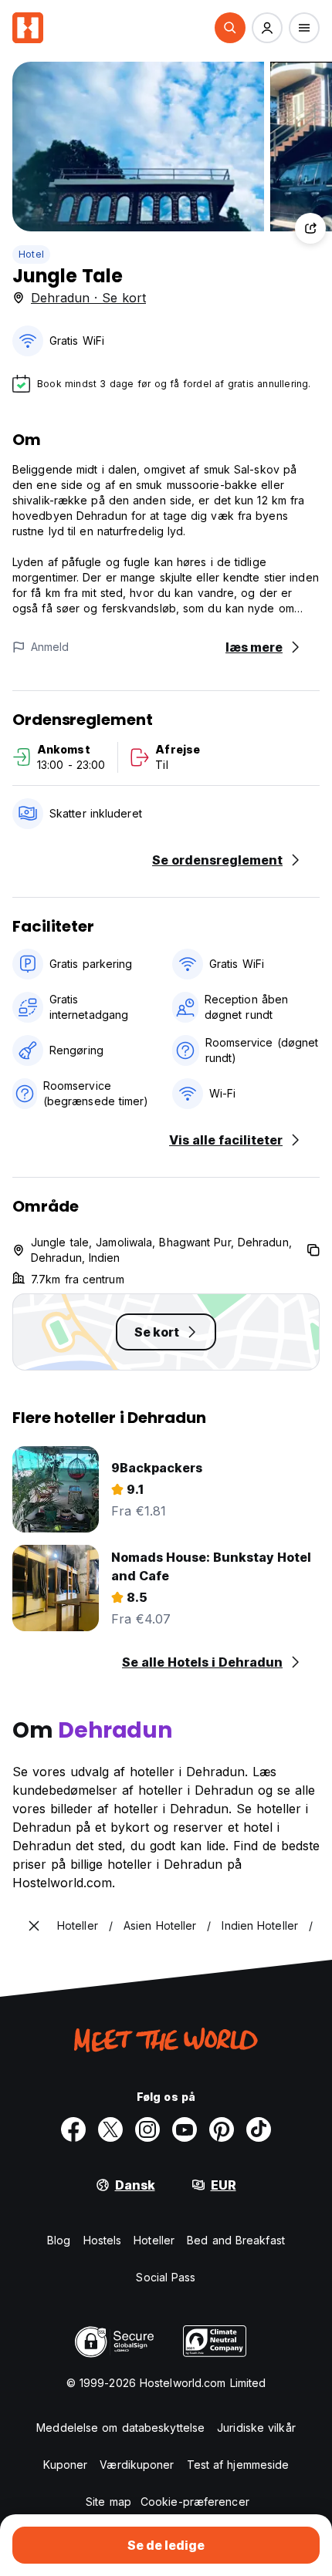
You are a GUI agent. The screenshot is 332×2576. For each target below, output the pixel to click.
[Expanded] (34, 1926)
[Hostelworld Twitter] (110, 2129)
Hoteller (154, 2240)
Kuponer (66, 2465)
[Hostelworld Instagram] (147, 2129)
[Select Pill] (230, 28)
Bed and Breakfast (236, 2240)
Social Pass (166, 2277)
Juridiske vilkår (256, 2428)
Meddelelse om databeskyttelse (120, 2428)
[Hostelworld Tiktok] (259, 2129)
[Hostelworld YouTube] (185, 2129)
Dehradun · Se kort (88, 298)
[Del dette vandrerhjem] (310, 228)
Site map (108, 2502)
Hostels (103, 2240)
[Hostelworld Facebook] (73, 2129)
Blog (59, 2240)
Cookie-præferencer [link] (195, 2502)
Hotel (31, 254)
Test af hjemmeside (238, 2465)
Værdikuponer (137, 2465)
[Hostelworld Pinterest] (222, 2129)
